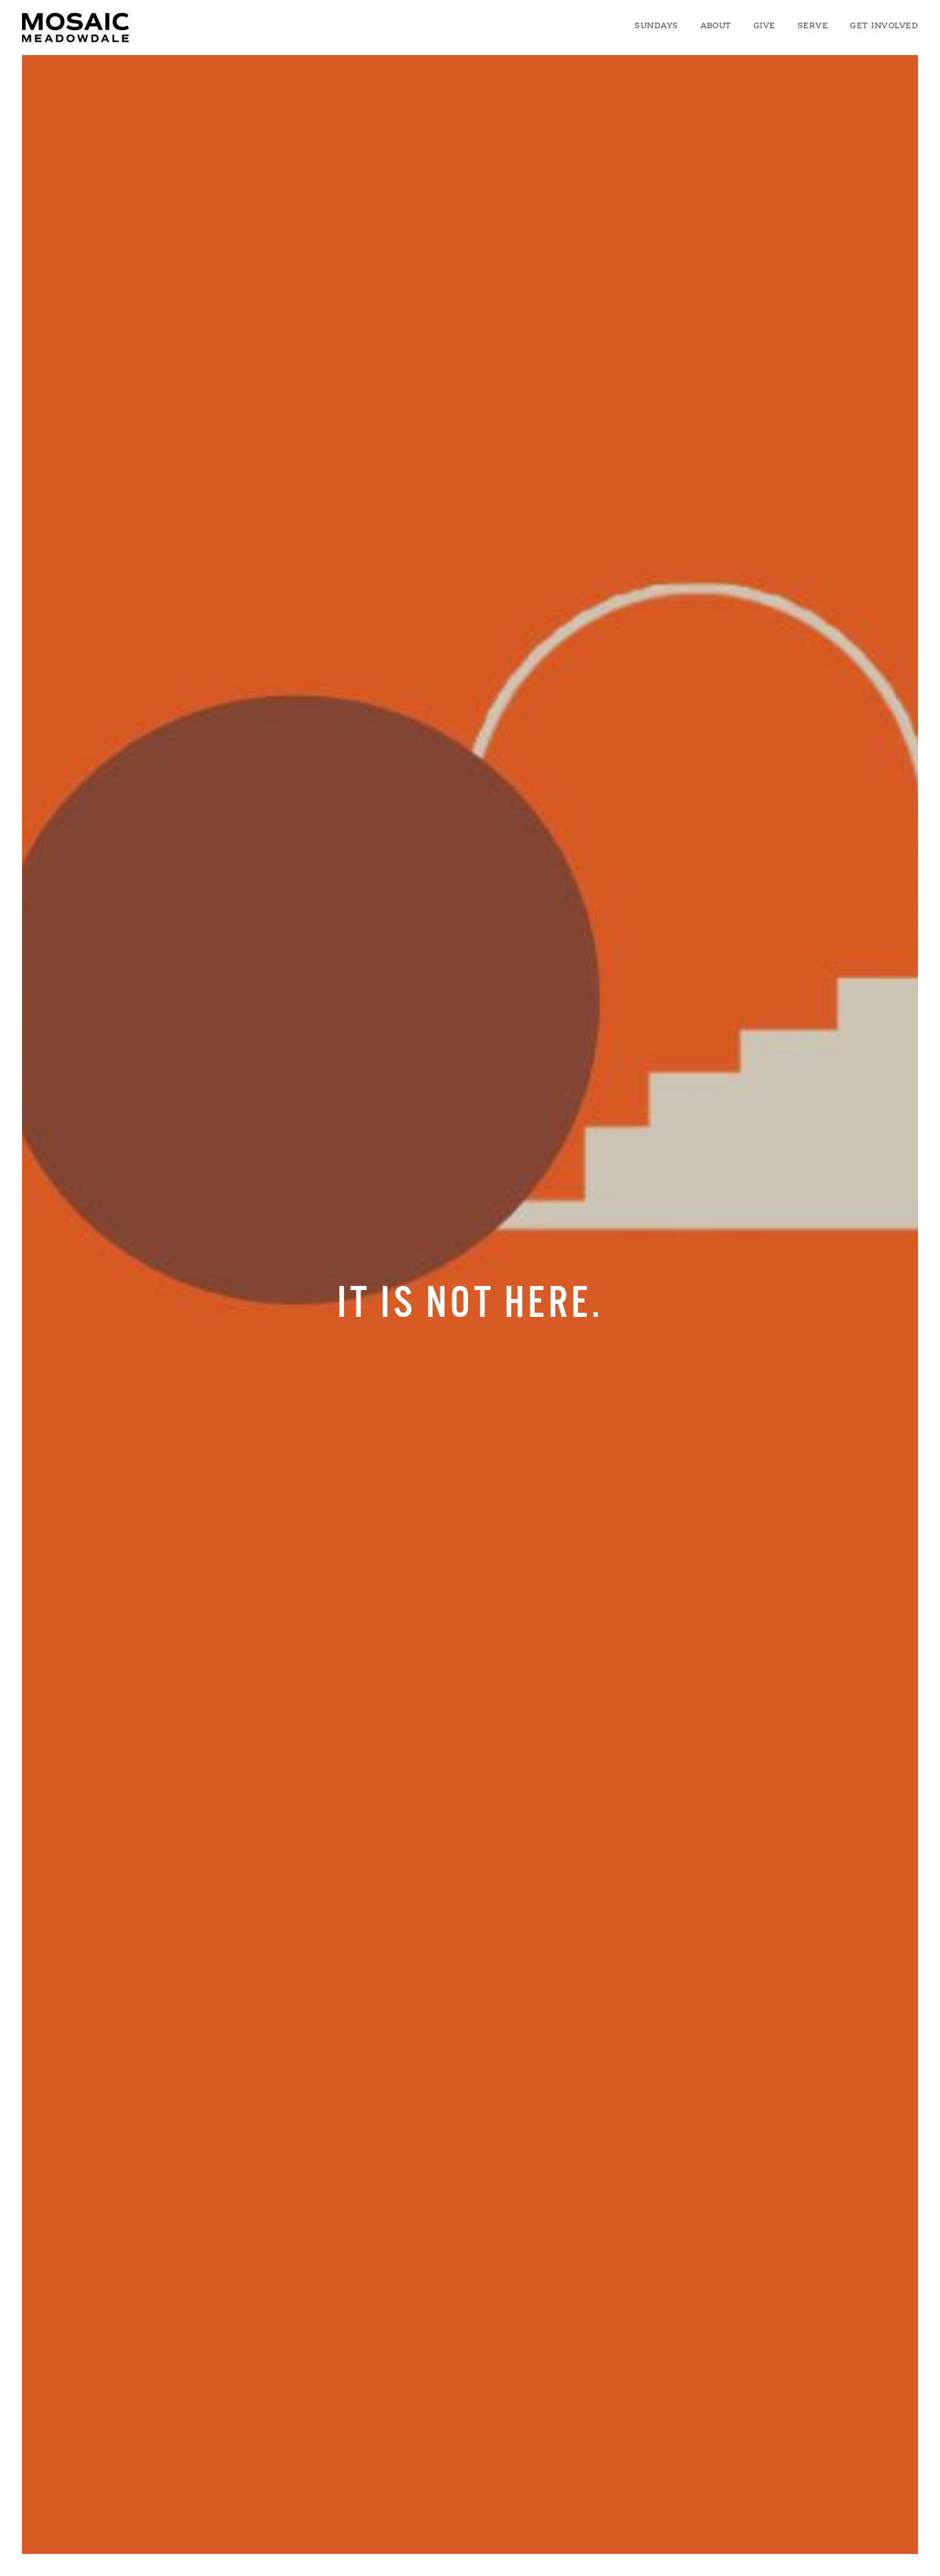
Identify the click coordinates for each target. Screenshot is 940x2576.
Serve (813, 26)
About (716, 26)
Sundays (656, 26)
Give (765, 26)
